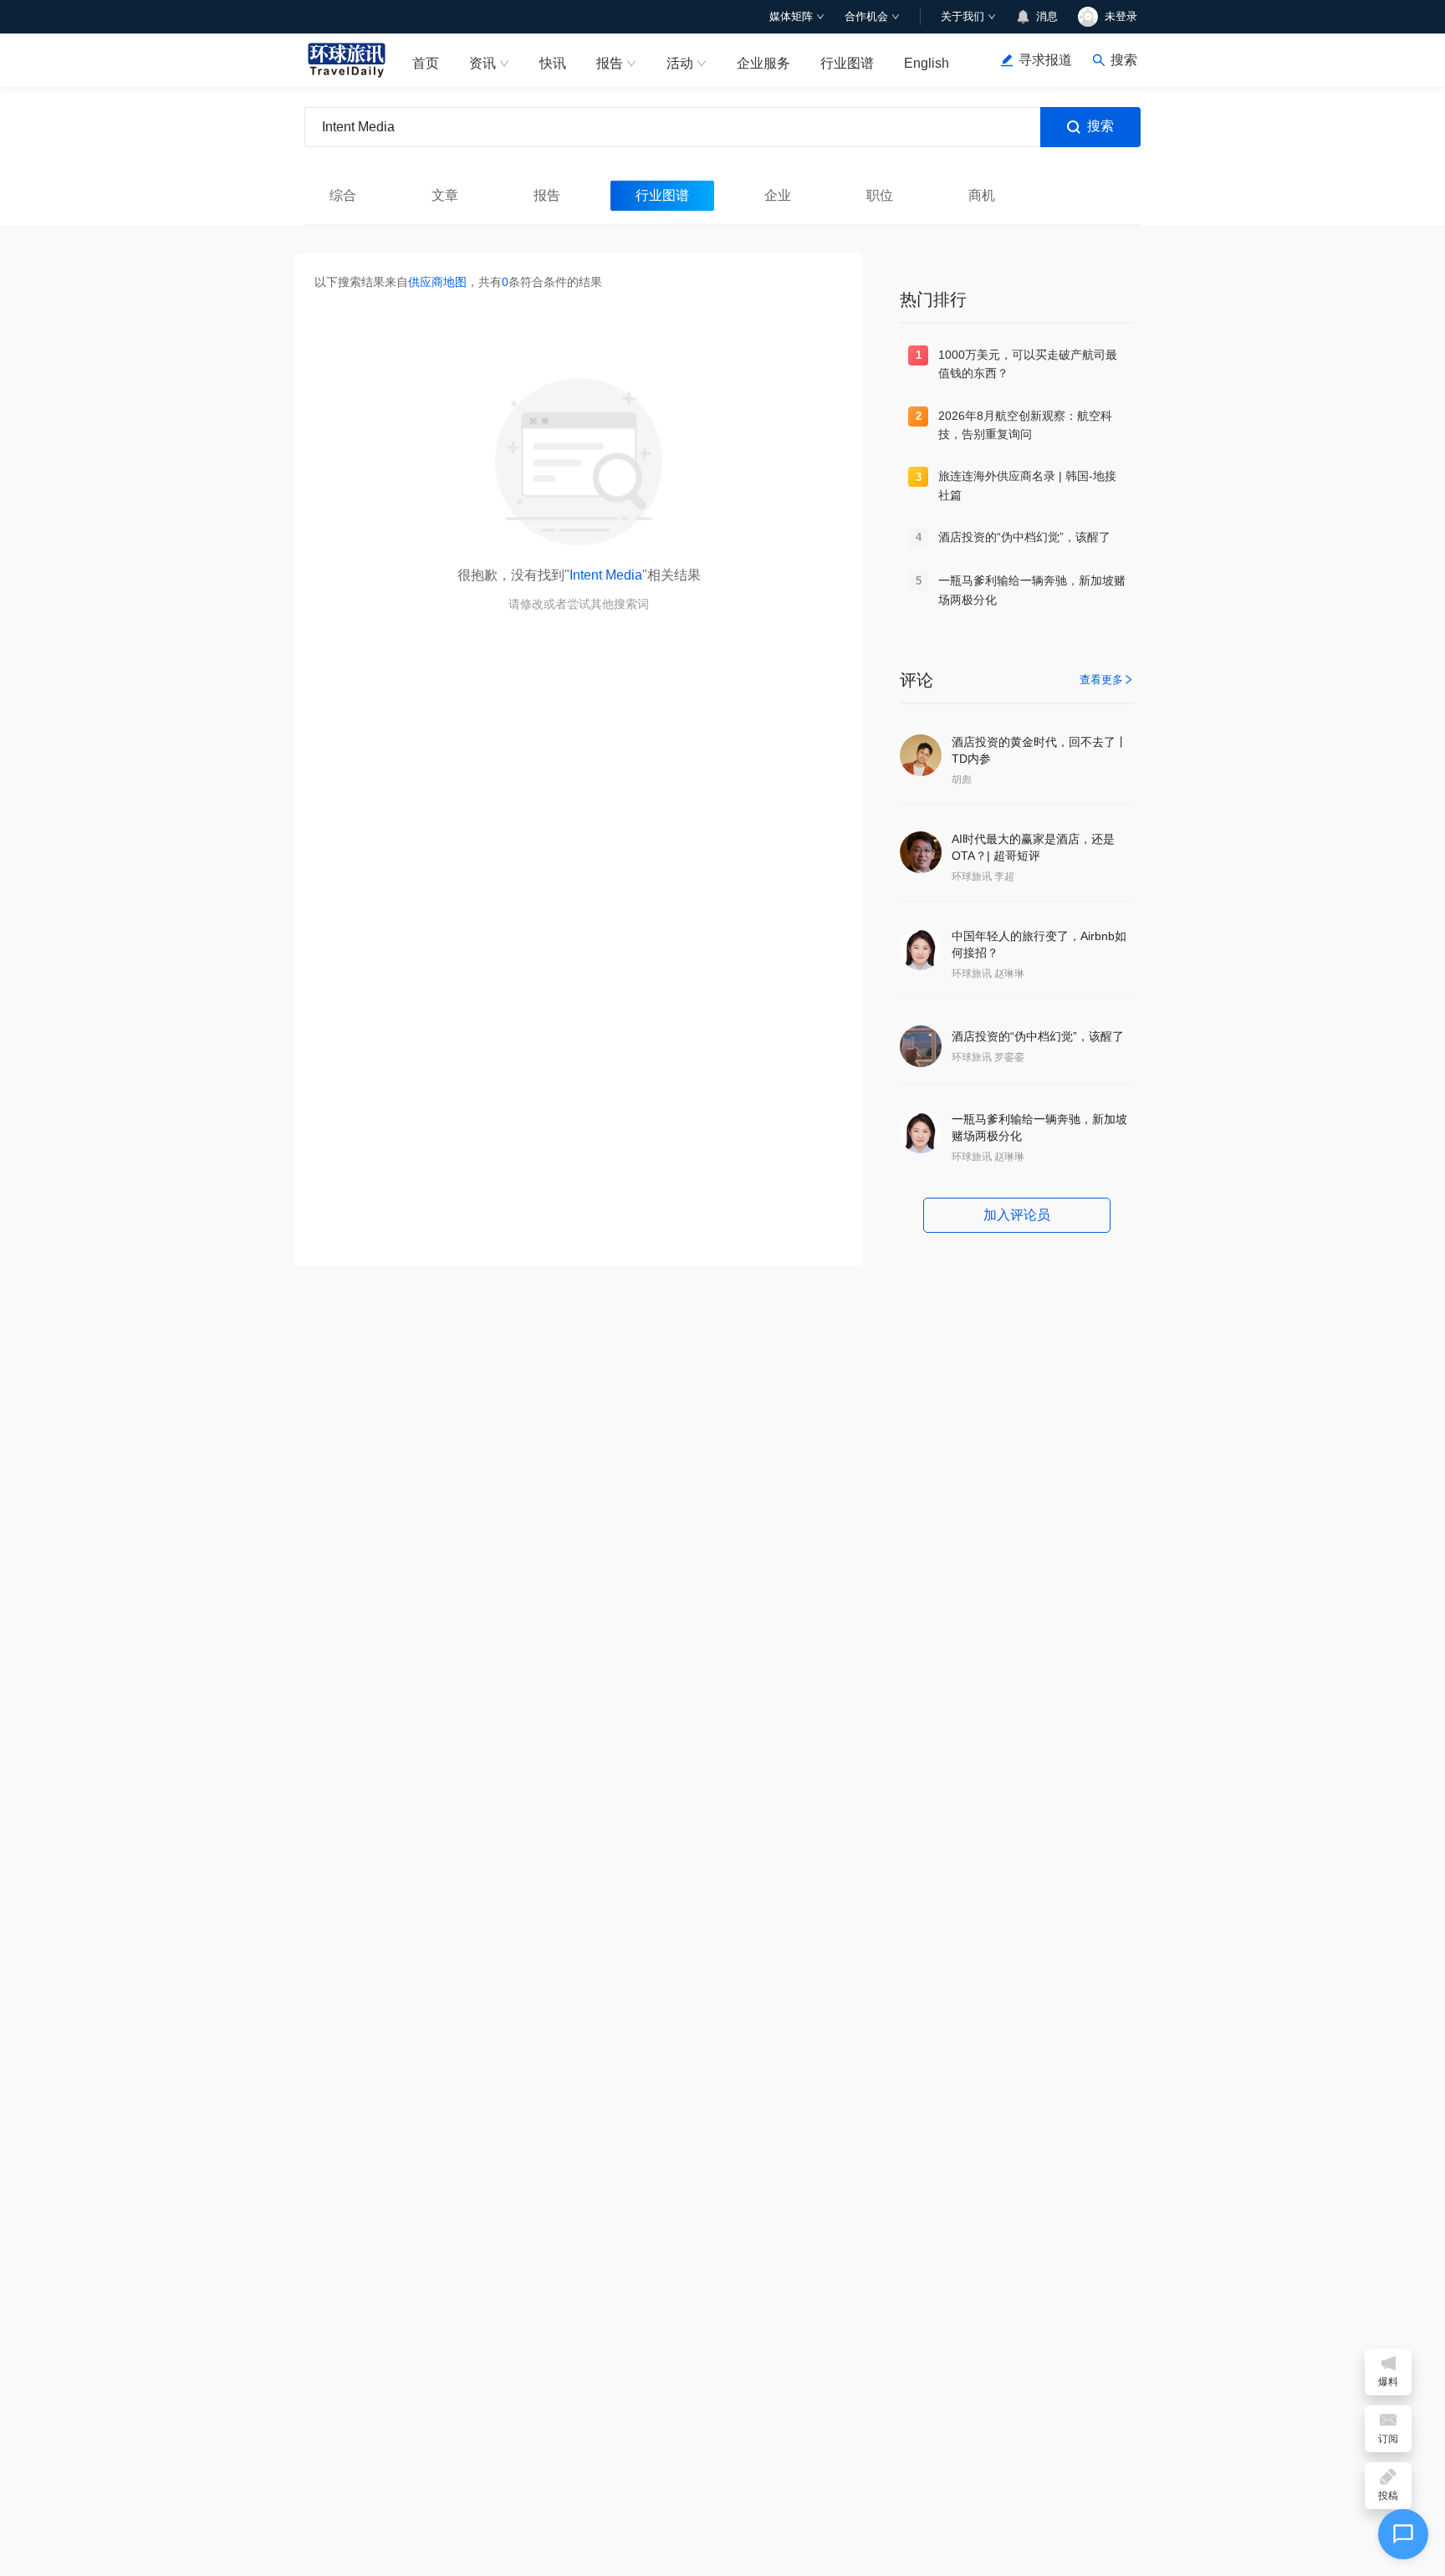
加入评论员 (1017, 1215)
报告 (610, 63)
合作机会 (866, 16)
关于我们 (962, 16)
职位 (880, 195)
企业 (778, 195)
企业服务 (763, 63)
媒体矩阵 (791, 16)
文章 (445, 195)
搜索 (1100, 126)
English (927, 63)
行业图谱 (847, 63)
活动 (680, 63)
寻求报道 (1045, 60)
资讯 (483, 63)
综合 (343, 195)
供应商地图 (437, 282)
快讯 (553, 63)
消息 (1047, 16)
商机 (982, 195)
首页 (426, 63)
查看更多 (1101, 680)
